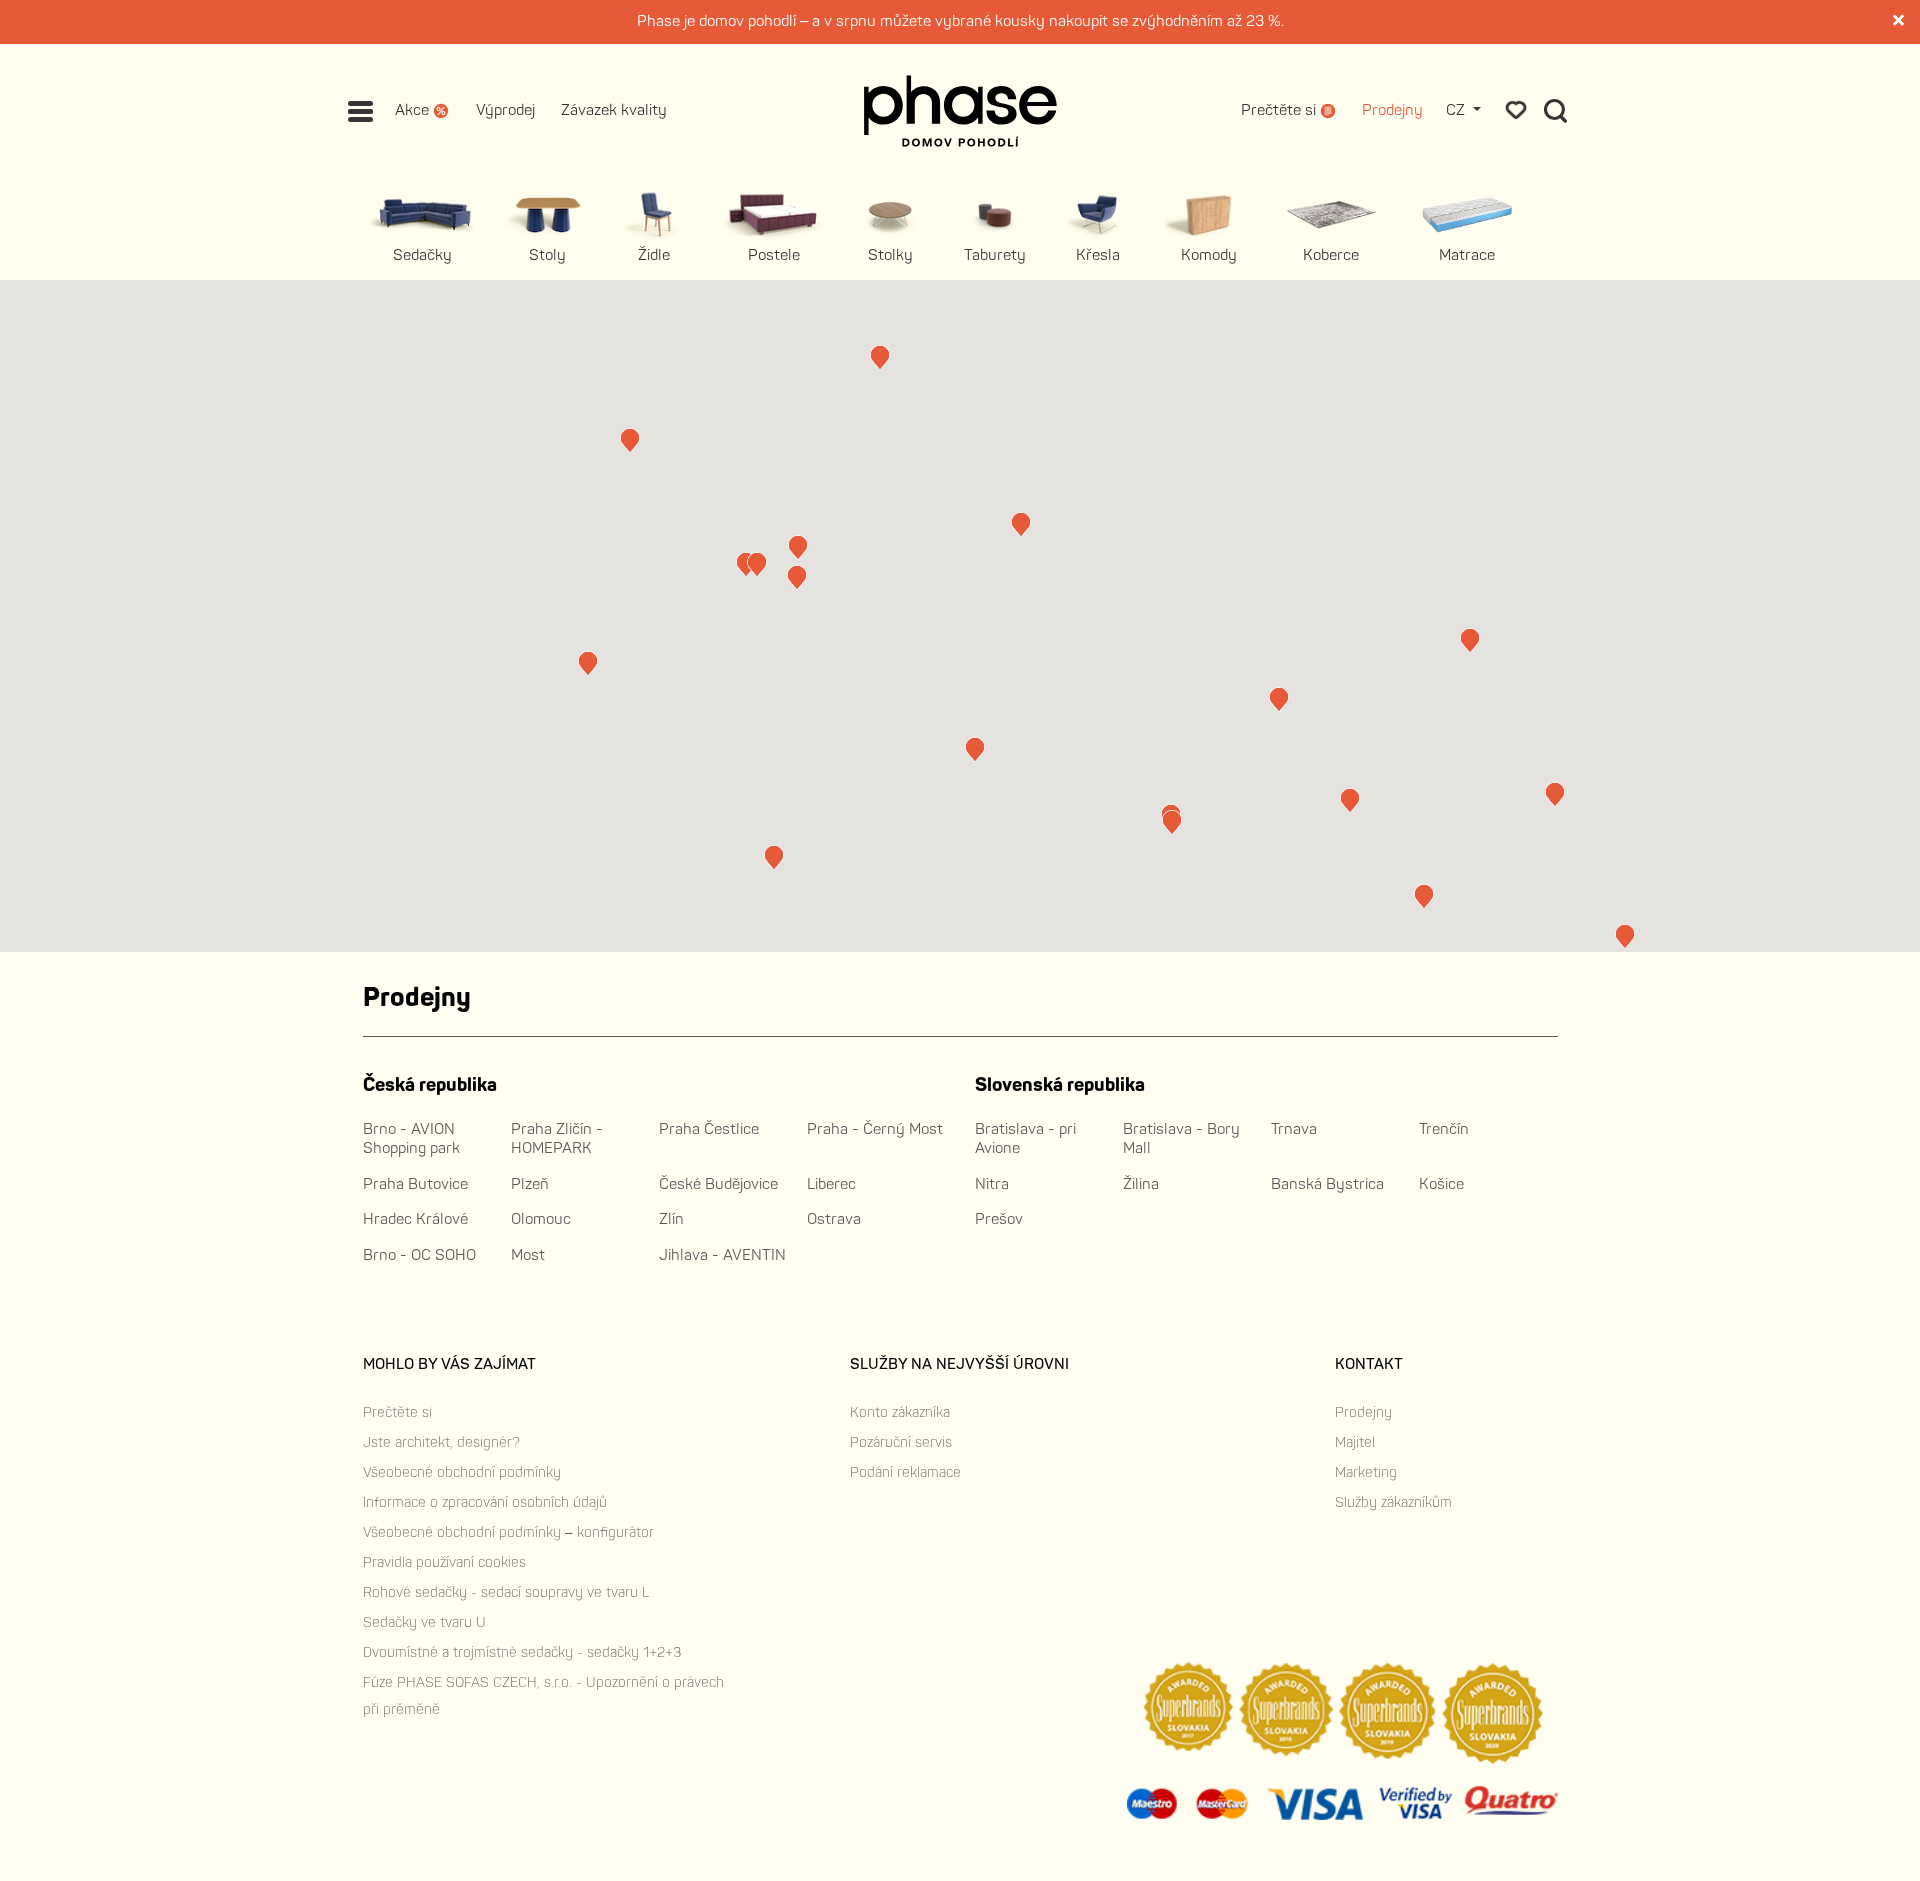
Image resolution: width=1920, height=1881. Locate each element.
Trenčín (1444, 1129)
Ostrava (834, 1219)
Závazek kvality (614, 111)
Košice (1441, 1184)
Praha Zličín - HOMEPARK (557, 1139)
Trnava (1294, 1129)
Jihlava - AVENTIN (722, 1255)
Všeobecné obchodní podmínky (462, 1472)
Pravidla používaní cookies (444, 1562)
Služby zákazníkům (1393, 1502)
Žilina (1141, 1184)
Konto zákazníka (900, 1412)
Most (528, 1255)
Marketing (1366, 1472)
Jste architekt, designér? (441, 1442)
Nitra (992, 1184)
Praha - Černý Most (875, 1129)
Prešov (999, 1219)
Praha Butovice (415, 1184)
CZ (1457, 111)
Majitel (1355, 1442)
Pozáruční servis (901, 1442)
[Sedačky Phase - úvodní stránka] (960, 111)
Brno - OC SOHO (419, 1255)
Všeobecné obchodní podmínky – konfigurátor (508, 1532)
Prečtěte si (397, 1412)
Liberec (831, 1184)
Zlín (671, 1219)
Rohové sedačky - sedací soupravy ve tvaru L (506, 1592)
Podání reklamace (905, 1472)
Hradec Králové (415, 1219)
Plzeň (530, 1184)
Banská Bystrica (1327, 1184)
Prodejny (1392, 111)
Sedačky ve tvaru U (424, 1622)
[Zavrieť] (1900, 22)
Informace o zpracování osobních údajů (485, 1502)
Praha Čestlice (709, 1129)
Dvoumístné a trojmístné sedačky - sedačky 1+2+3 (522, 1652)
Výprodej (505, 111)
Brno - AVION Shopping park (411, 1139)
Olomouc (541, 1219)
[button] (746, 564)
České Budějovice (718, 1184)
